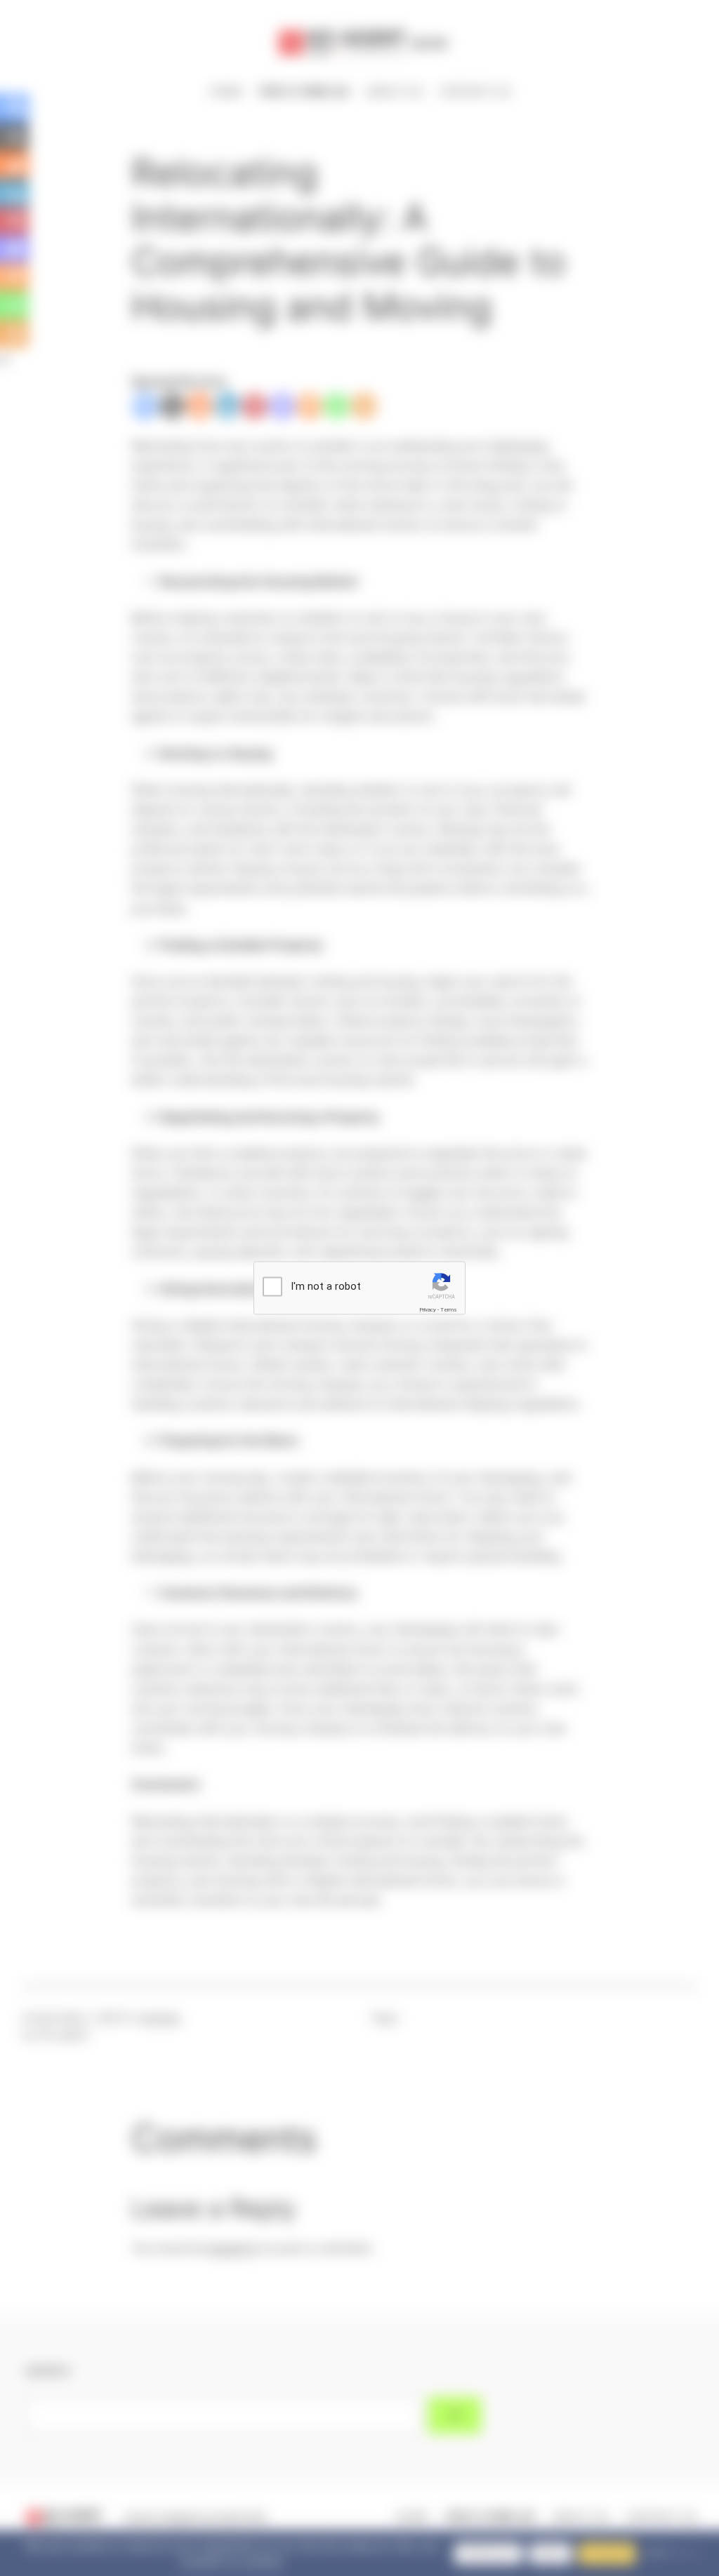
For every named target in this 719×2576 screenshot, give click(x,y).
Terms (449, 1310)
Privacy (428, 1310)
